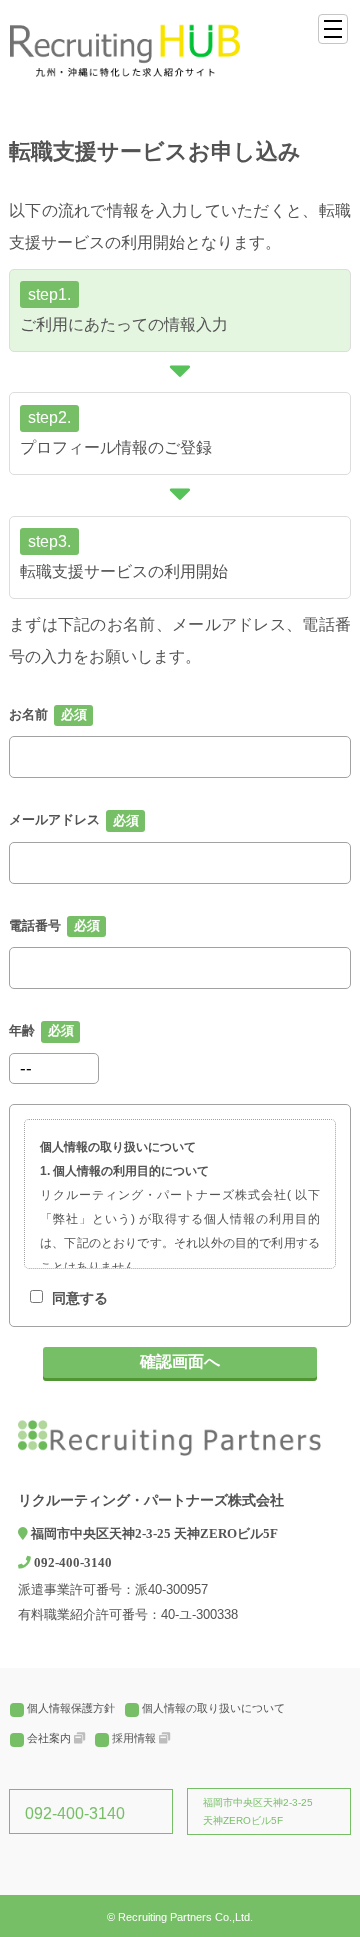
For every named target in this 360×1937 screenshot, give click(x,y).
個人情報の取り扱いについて (213, 1708)
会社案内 (49, 1738)
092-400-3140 (75, 1813)
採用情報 (134, 1738)
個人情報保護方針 (71, 1708)
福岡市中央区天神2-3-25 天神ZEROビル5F (258, 1811)
